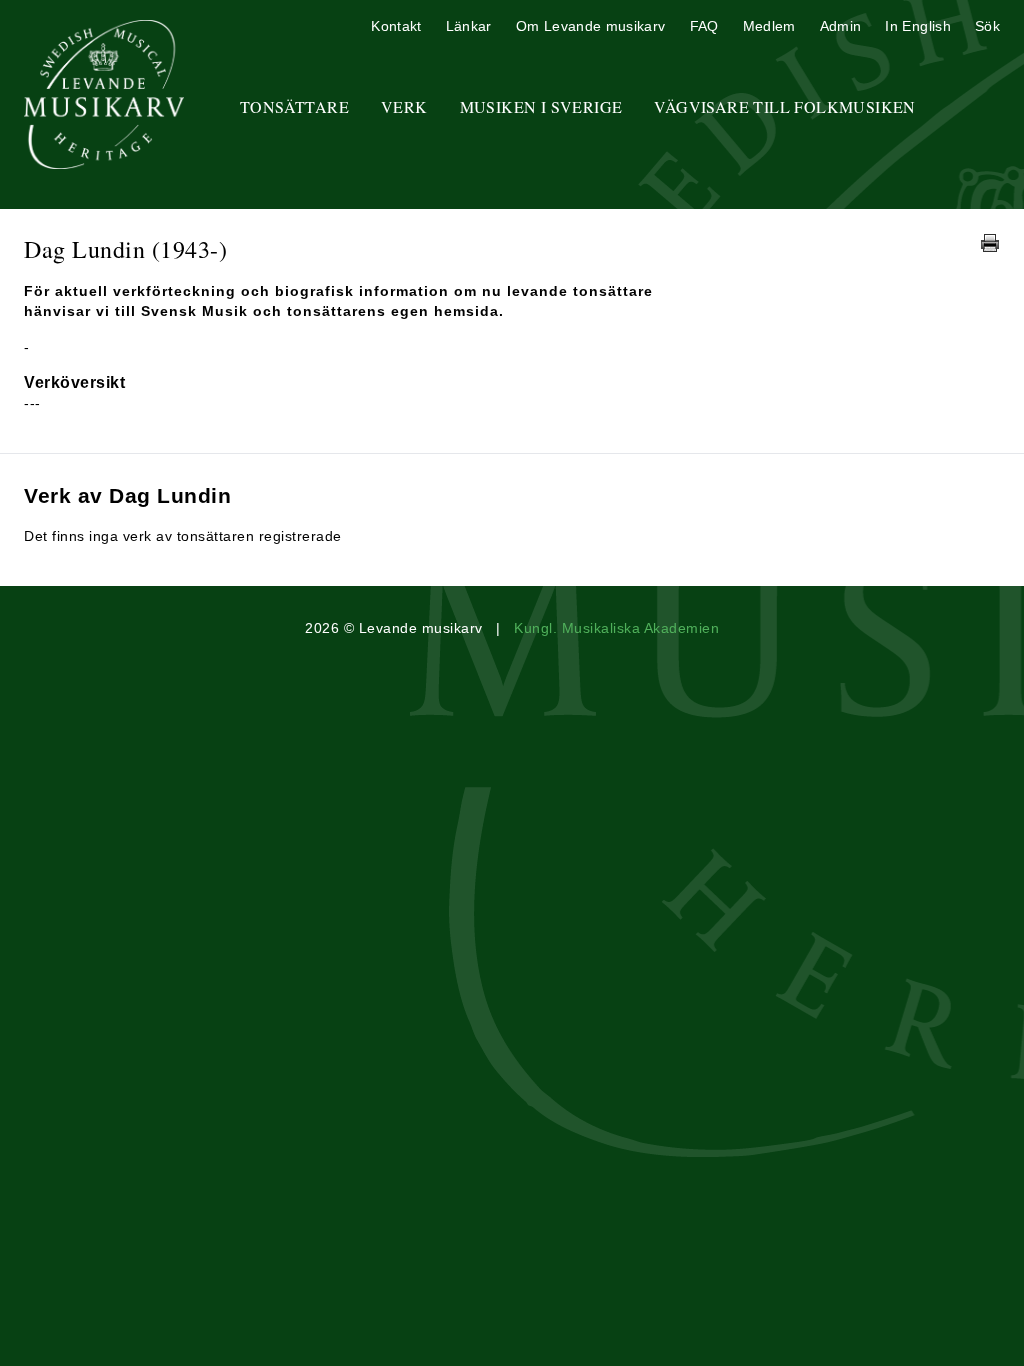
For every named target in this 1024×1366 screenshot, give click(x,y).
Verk (404, 106)
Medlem (769, 26)
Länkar (469, 26)
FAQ (704, 26)
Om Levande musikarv (591, 26)
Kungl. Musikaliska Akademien (616, 628)
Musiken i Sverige (541, 106)
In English (918, 26)
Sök (987, 26)
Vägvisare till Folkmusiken (784, 106)
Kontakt (396, 26)
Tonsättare (294, 106)
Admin (841, 26)
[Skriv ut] (990, 243)
